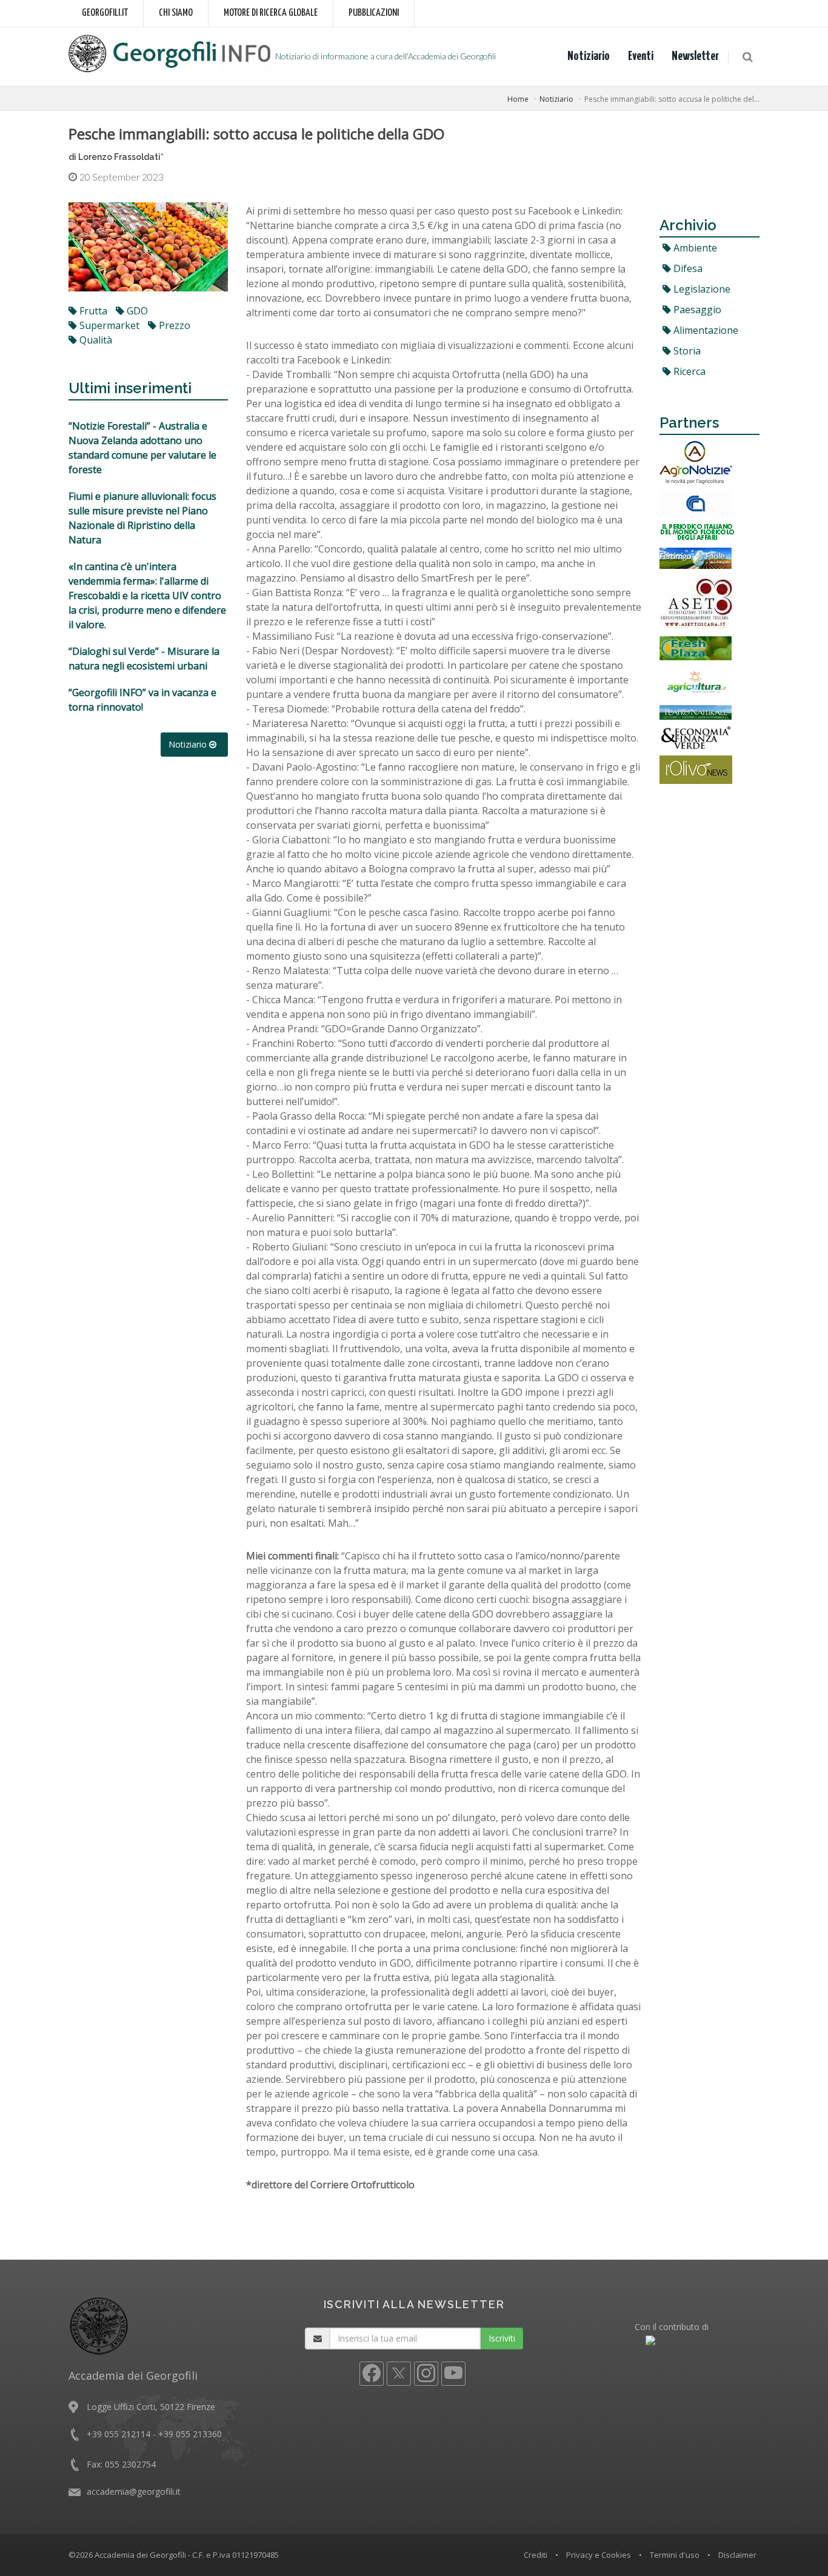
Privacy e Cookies (599, 2555)
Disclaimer (737, 2555)
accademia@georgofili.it (134, 2491)
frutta (92, 311)
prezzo (173, 325)
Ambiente (694, 248)
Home (518, 99)
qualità (95, 340)
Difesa (687, 268)
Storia (686, 351)
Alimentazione (705, 330)
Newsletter (695, 56)
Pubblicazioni (374, 13)
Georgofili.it (105, 13)
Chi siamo (176, 13)
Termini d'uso (675, 2555)
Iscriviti (502, 2338)
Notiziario (589, 56)
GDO (136, 311)
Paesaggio (696, 310)
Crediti (536, 2555)
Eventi (641, 56)
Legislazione (701, 289)
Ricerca (688, 371)
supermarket (108, 325)
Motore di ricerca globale (271, 13)
